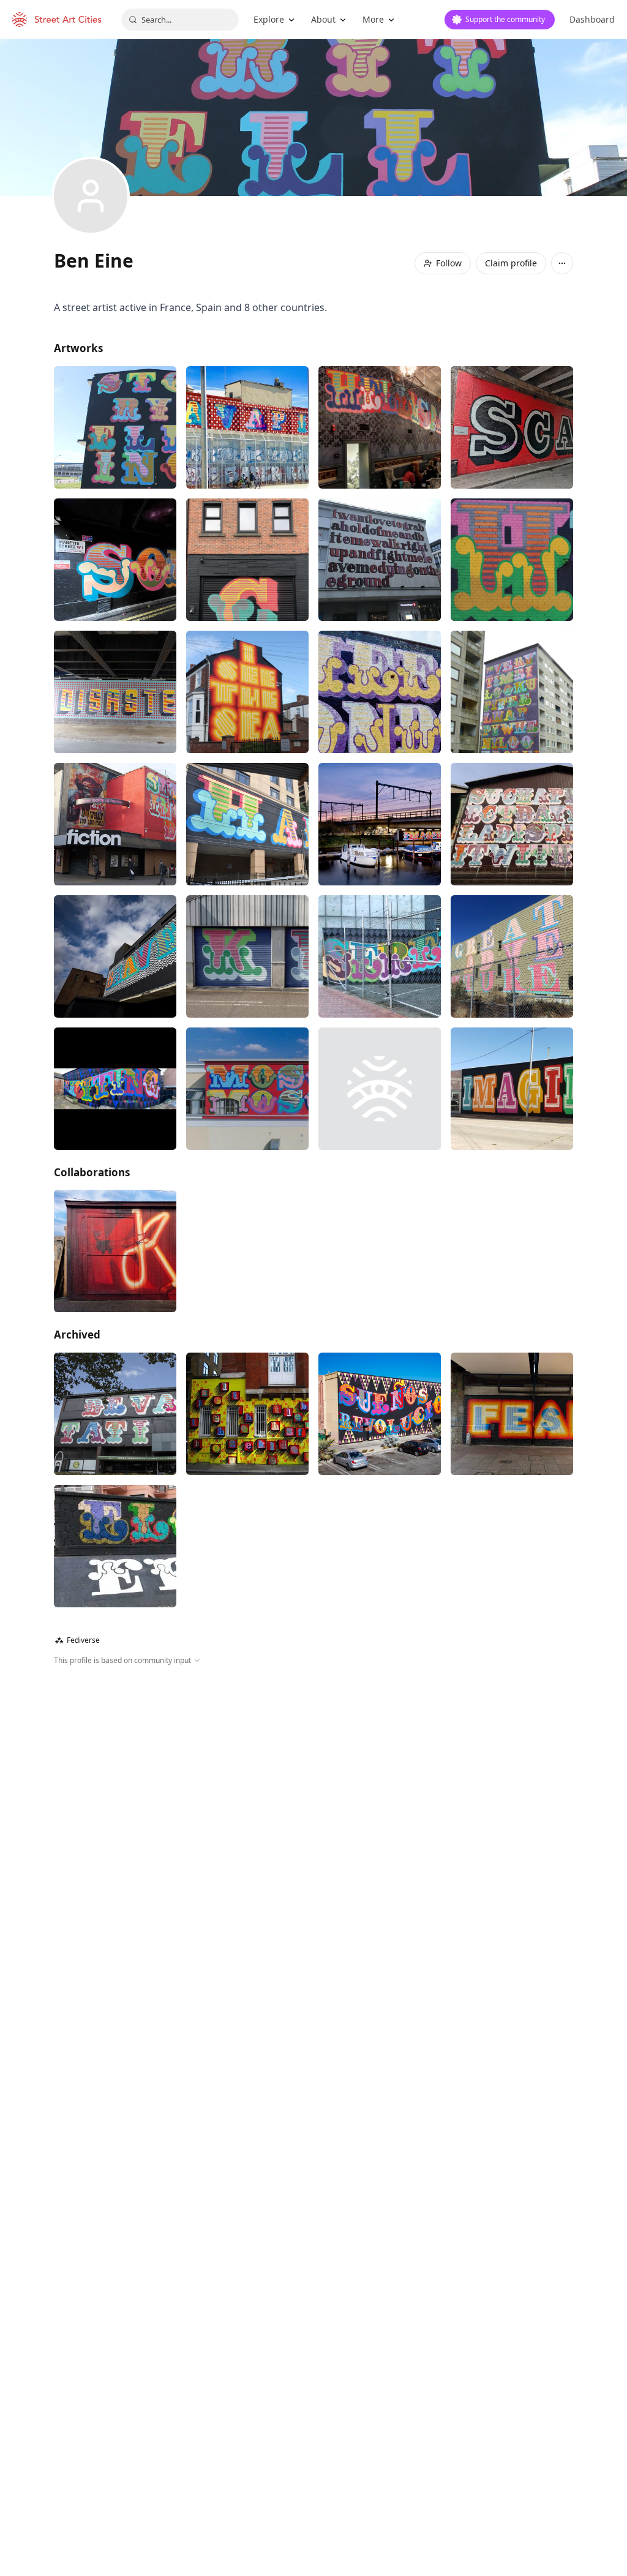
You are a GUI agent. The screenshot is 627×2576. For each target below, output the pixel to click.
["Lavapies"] (247, 427)
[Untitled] (247, 560)
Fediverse (77, 1640)
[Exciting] (115, 1089)
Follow (449, 263)
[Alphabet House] (247, 1414)
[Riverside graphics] (115, 1546)
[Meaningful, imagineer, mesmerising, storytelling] (380, 824)
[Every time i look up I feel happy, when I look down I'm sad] (512, 692)
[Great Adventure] (512, 956)
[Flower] (380, 1089)
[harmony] (247, 824)
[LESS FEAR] (512, 1414)
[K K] (247, 956)
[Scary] (512, 427)
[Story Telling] (115, 427)
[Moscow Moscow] (247, 1089)
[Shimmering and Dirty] (115, 824)
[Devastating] (115, 1414)
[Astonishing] (512, 560)
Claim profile (511, 263)
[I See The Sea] (247, 692)
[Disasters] (115, 692)
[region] (313, 1798)
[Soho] (115, 560)
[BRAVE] (115, 956)
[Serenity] (380, 956)
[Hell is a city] (380, 427)
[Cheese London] (380, 692)
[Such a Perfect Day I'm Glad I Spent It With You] (512, 824)
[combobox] (180, 20)
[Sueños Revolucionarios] (380, 1414)
